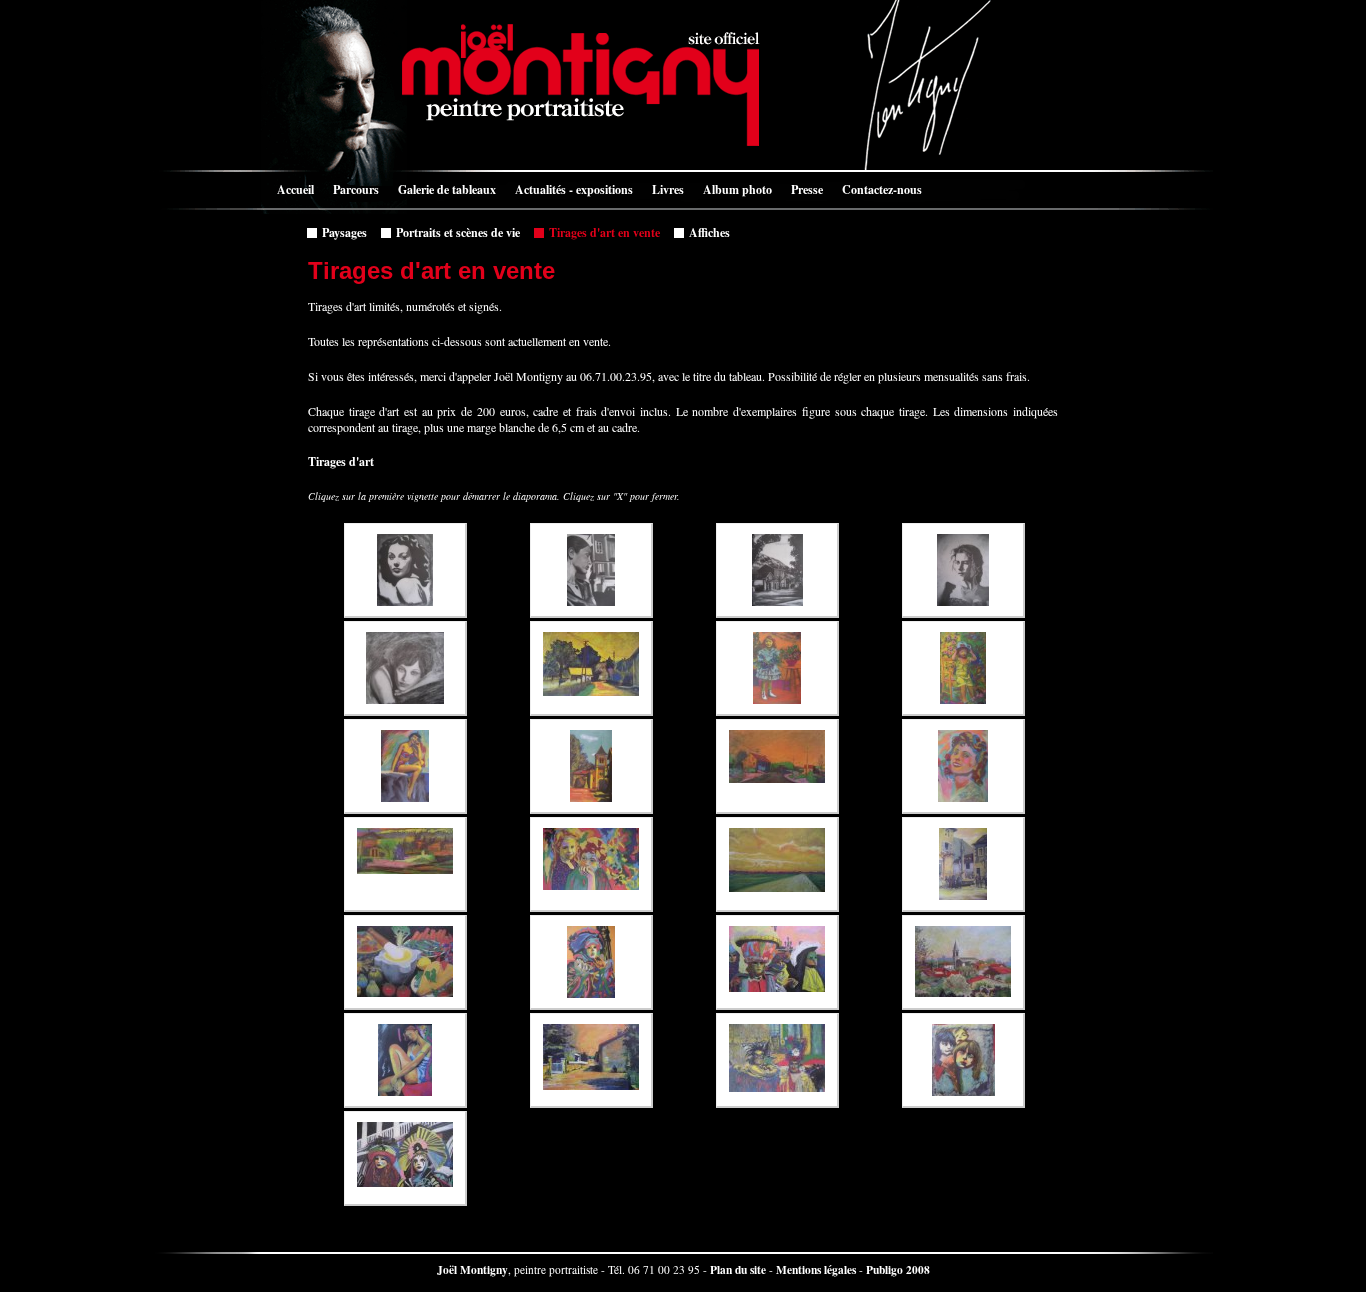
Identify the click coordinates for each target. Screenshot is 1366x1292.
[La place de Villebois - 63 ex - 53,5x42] (777, 570)
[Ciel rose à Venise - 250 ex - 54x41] (777, 962)
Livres (663, 187)
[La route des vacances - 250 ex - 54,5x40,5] (777, 864)
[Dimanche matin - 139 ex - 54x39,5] (963, 668)
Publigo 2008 (898, 1269)
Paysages (339, 230)
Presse (802, 187)
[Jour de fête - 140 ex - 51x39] (777, 668)
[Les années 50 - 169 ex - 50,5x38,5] (405, 766)
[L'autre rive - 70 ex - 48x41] (405, 570)
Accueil (290, 187)
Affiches (704, 230)
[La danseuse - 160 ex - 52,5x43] (405, 1060)
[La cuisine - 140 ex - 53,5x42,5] (405, 962)
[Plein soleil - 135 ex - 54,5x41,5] (591, 668)
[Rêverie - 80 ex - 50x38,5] (591, 570)
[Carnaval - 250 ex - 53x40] (591, 962)
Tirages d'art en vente (599, 230)
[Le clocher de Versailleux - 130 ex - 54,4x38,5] (591, 766)
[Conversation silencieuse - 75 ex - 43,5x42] (405, 668)
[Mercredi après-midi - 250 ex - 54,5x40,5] (591, 864)
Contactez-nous (877, 187)
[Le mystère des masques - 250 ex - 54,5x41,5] (405, 1158)
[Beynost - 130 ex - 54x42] (963, 962)
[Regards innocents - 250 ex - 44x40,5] (963, 1060)
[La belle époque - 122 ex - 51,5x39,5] (963, 766)
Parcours (351, 187)
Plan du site (738, 1269)
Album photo (732, 187)
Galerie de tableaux (442, 187)
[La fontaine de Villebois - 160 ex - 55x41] (963, 864)
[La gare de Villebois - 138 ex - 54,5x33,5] (405, 864)
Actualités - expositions (569, 187)
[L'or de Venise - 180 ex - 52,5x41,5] (777, 1060)
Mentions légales (816, 1269)
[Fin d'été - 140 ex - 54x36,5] (777, 766)
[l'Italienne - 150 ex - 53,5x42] (963, 570)
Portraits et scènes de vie (453, 230)
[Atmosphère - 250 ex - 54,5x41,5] (591, 1060)
